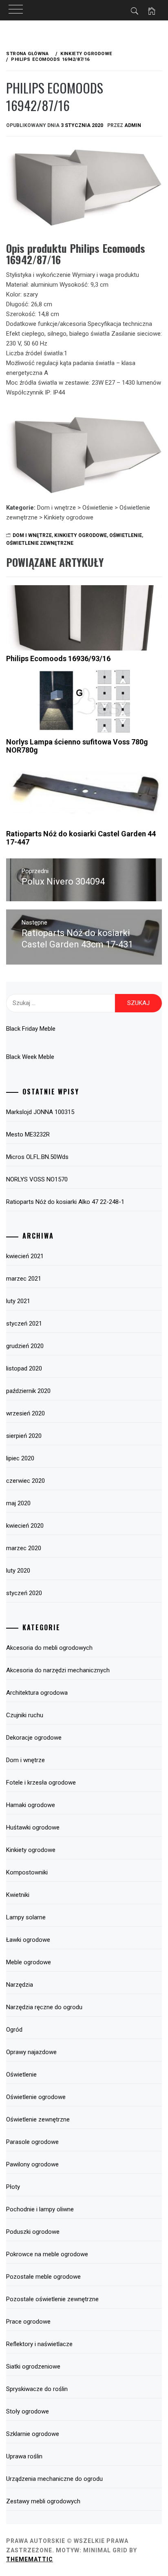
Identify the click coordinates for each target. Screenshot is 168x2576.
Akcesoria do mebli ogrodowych (49, 1648)
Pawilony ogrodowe (32, 2164)
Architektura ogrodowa (37, 1693)
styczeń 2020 (24, 1593)
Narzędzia (20, 1985)
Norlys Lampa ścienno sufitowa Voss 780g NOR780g (77, 746)
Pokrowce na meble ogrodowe (47, 2254)
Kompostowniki (27, 1872)
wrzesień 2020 (25, 1413)
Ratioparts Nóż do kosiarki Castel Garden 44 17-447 (81, 838)
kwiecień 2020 (25, 1526)
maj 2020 (18, 1503)
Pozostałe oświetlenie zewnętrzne (52, 2299)
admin (133, 125)
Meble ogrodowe (29, 1962)
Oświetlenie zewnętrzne (40, 543)
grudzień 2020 (25, 1346)
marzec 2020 (24, 1548)
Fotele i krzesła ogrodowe (41, 1783)
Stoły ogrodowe (28, 2411)
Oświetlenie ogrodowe (36, 2097)
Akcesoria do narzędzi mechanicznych (58, 1670)
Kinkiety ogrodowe (81, 535)
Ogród (14, 2030)
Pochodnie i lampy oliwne (40, 2209)
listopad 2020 (24, 1368)
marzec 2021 (24, 1279)
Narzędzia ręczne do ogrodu (44, 2007)
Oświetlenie (126, 535)
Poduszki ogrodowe (33, 2232)
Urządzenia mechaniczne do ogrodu (54, 2479)
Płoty (13, 2187)
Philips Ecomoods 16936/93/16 (58, 658)
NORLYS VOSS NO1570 (37, 1179)
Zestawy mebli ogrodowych (43, 2501)
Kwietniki (18, 1895)
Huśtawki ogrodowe (33, 1827)
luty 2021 (18, 1301)
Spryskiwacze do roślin (37, 2389)
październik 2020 (28, 1391)
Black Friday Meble (31, 1029)
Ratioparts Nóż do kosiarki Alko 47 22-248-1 (65, 1202)
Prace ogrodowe (28, 2322)
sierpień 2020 (24, 1436)
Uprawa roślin (24, 2456)
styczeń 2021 (24, 1324)
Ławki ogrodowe (28, 1940)
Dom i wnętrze (32, 535)
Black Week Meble (30, 1057)
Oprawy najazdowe (31, 2052)
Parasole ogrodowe (32, 2142)
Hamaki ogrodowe (31, 1805)
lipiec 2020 (20, 1458)
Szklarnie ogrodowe (33, 2434)
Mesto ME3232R (28, 1134)
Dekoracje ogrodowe (34, 1738)
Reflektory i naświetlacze (39, 2344)
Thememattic (30, 2559)
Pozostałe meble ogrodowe (43, 2277)
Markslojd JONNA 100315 (40, 1112)
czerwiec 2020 (25, 1481)
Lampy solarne (26, 1917)
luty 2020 (18, 1571)
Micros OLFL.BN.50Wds (37, 1157)
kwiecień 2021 (25, 1256)
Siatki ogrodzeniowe (33, 2367)
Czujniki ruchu (25, 1715)
